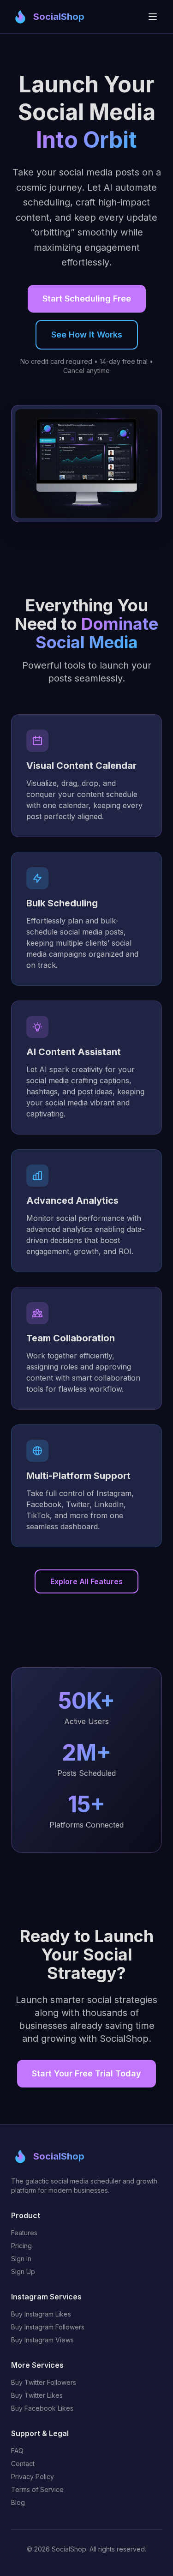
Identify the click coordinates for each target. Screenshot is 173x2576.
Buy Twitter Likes (37, 2395)
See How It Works (87, 335)
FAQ (17, 2451)
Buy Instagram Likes (41, 2314)
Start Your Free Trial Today (86, 2073)
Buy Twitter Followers (44, 2382)
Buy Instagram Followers (48, 2327)
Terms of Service (37, 2489)
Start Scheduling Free (87, 299)
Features (24, 2233)
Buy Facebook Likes (42, 2408)
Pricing (21, 2246)
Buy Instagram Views (42, 2340)
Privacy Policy (33, 2476)
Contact (23, 2464)
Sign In (21, 2259)
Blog (18, 2502)
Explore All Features (86, 1581)
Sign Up (23, 2271)
